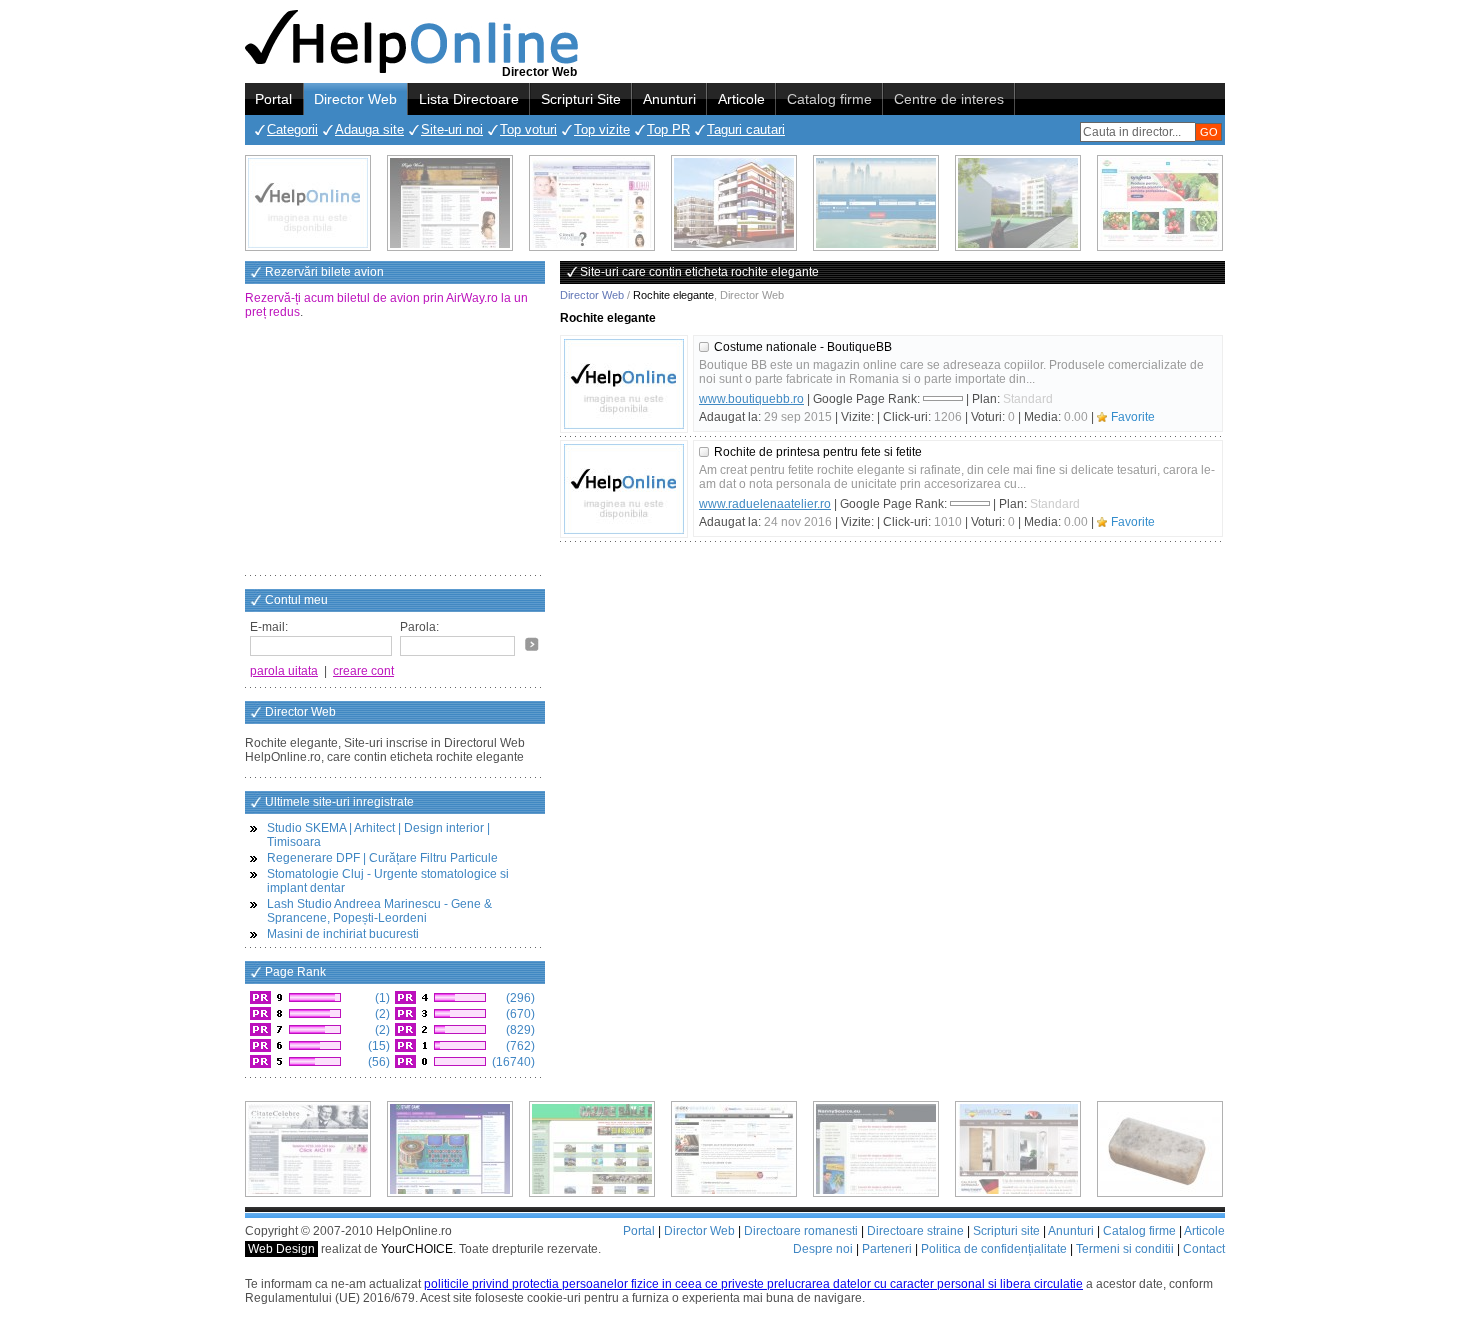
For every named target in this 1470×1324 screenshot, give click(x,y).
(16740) (512, 1062)
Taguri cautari (746, 129)
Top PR (668, 129)
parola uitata (284, 671)
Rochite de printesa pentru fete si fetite (818, 452)
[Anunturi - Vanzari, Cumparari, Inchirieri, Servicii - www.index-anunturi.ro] (734, 1149)
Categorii (292, 129)
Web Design (281, 1249)
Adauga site (369, 129)
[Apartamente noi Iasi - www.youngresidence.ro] (734, 203)
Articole (741, 99)
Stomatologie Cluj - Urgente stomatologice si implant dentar (388, 881)
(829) (519, 1030)
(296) (519, 998)
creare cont (363, 671)
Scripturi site (1006, 1231)
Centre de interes (949, 99)
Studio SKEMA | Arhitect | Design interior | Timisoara (378, 835)
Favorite (1133, 417)
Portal (273, 99)
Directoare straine (915, 1231)
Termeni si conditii (1125, 1249)
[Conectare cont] (532, 644)
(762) (519, 1046)
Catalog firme (829, 99)
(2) (381, 1014)
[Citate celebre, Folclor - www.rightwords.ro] (450, 203)
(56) (377, 1062)
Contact (1204, 1249)
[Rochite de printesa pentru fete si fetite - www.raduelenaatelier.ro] (624, 489)
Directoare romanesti (801, 1231)
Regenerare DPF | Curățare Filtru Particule (382, 858)
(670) (519, 1014)
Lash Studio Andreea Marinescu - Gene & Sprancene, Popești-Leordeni (379, 911)
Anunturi (669, 99)
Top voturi (528, 129)
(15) (377, 1046)
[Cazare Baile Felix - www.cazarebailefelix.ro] (592, 1149)
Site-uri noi (452, 129)
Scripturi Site (581, 99)
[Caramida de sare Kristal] (1160, 1149)
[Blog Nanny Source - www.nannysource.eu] (876, 1149)
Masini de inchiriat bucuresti (343, 934)
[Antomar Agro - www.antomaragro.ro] (1160, 203)
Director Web (355, 99)
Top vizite (602, 129)
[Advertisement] (395, 449)
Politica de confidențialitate (994, 1249)
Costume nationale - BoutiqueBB (803, 347)
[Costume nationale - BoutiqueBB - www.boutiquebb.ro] (624, 384)
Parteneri (887, 1249)
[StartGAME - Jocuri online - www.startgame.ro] (450, 1149)
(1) (381, 998)
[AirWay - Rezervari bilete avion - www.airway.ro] (876, 203)
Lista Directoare (469, 99)
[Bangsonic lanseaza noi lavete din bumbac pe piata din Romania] (308, 203)
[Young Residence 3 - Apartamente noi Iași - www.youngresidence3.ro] (1018, 203)
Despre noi (823, 1249)
